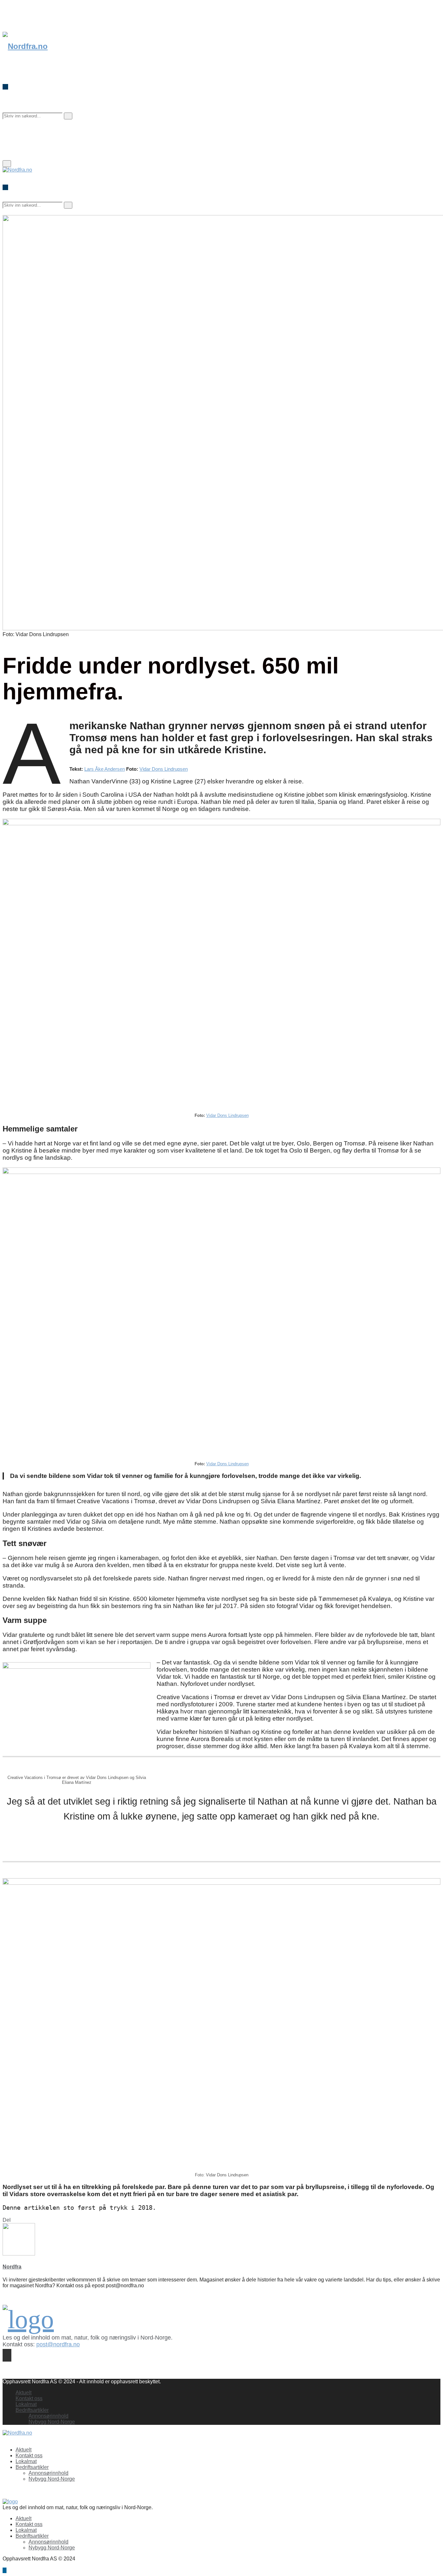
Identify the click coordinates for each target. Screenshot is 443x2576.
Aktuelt (24, 2393)
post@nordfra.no (58, 2344)
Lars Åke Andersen (105, 769)
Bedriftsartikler (32, 2410)
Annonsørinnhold (48, 2416)
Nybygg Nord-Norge (52, 2422)
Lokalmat (26, 2404)
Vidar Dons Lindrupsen (164, 769)
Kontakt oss (29, 2398)
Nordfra (12, 2267)
